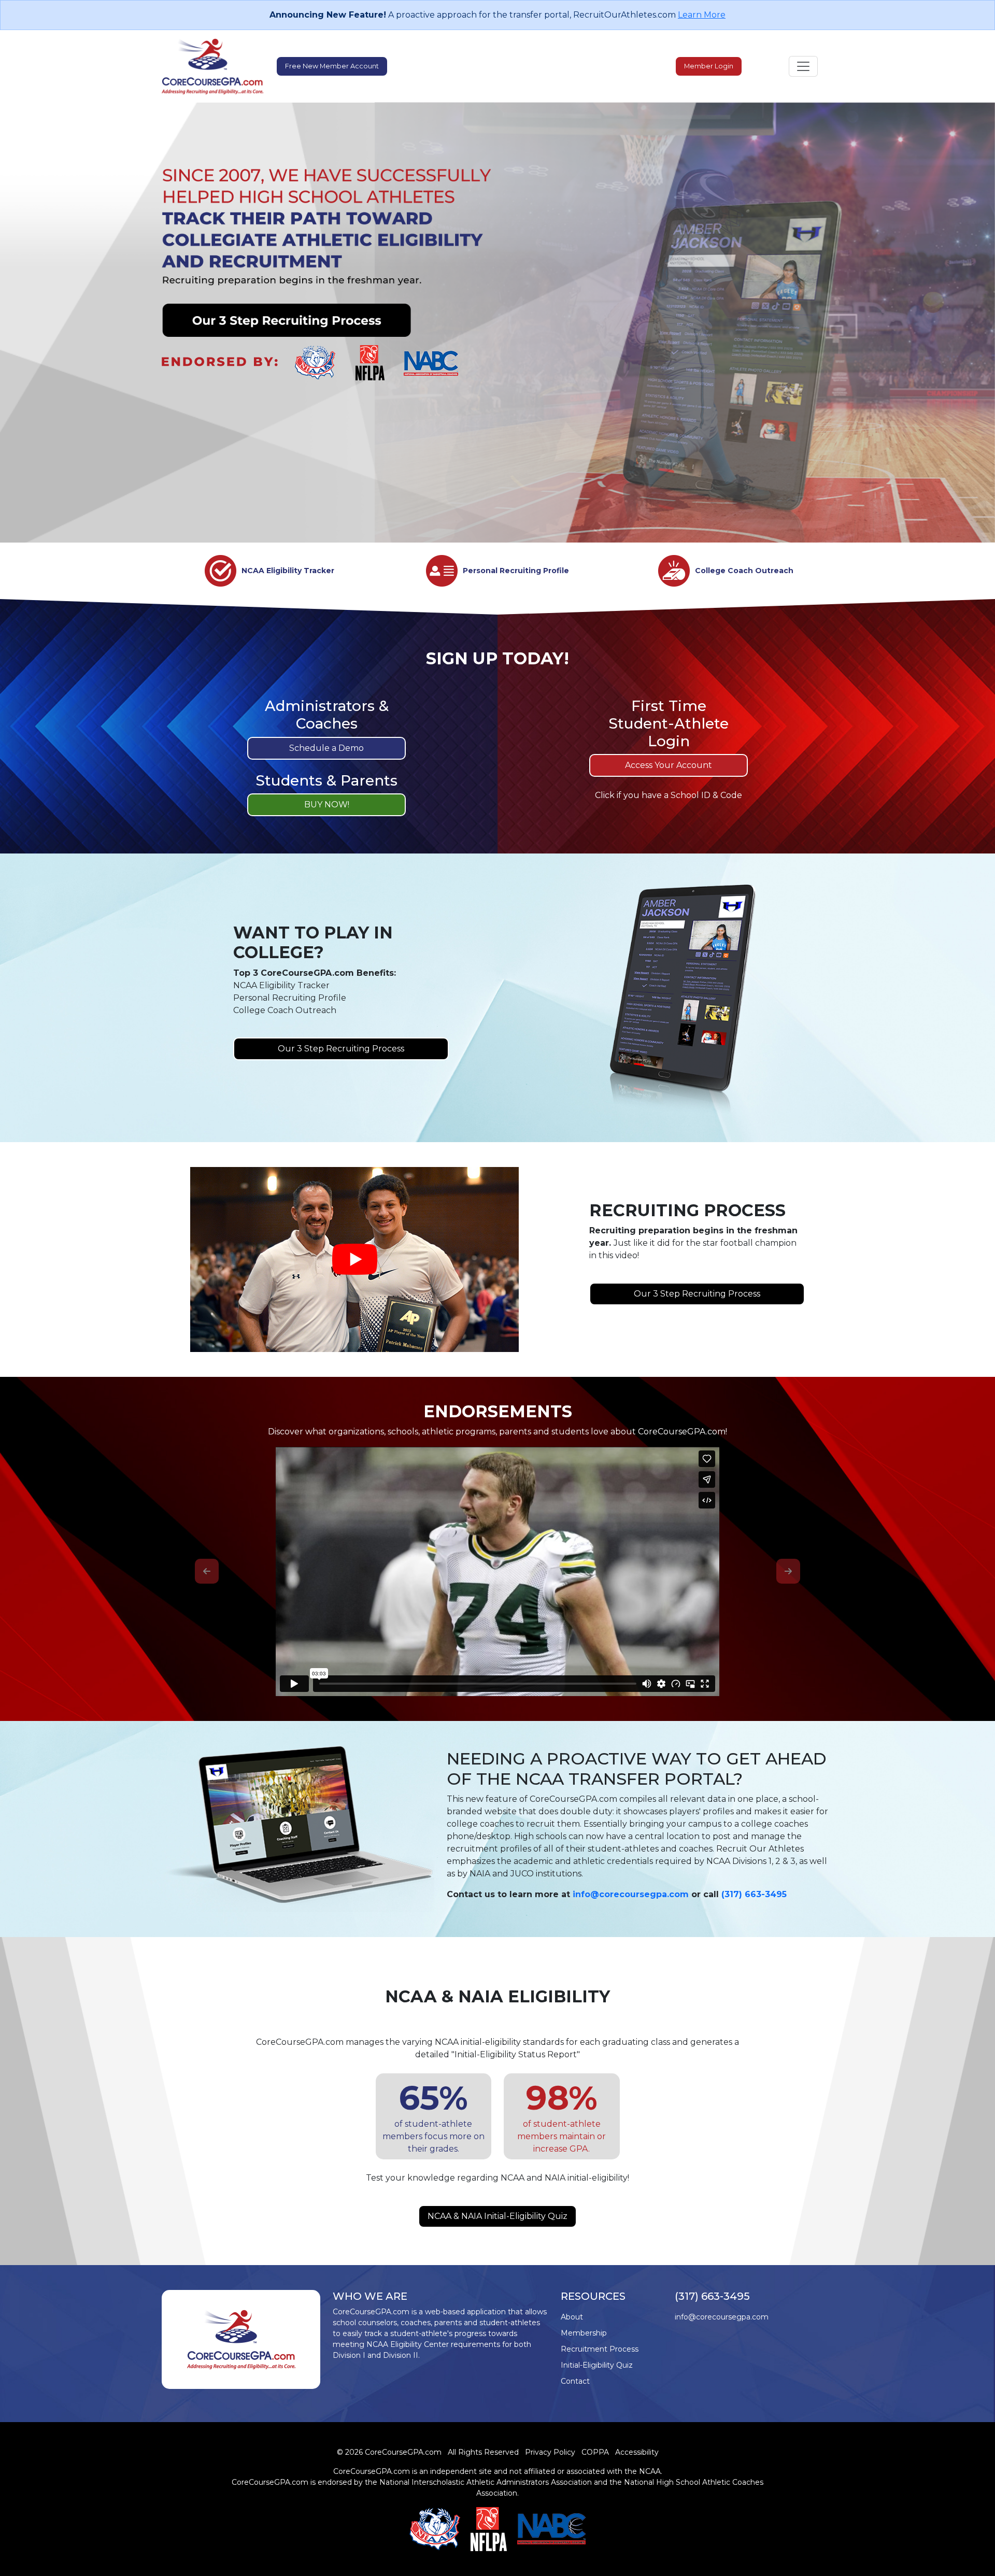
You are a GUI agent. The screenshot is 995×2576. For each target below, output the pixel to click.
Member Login (709, 66)
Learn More (702, 15)
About (572, 2317)
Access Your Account (669, 765)
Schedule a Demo (326, 748)
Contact (575, 2381)
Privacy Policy (550, 2452)
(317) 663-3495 (754, 1894)
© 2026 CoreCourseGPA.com (389, 2452)
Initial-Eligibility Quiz (597, 2365)
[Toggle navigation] (803, 66)
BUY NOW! (327, 805)
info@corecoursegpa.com (631, 1894)
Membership (584, 2333)
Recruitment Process (600, 2349)
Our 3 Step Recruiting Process (341, 1049)
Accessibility (637, 2452)
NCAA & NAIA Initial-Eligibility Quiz (497, 2216)
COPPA (595, 2452)
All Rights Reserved (483, 2452)
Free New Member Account (332, 66)
